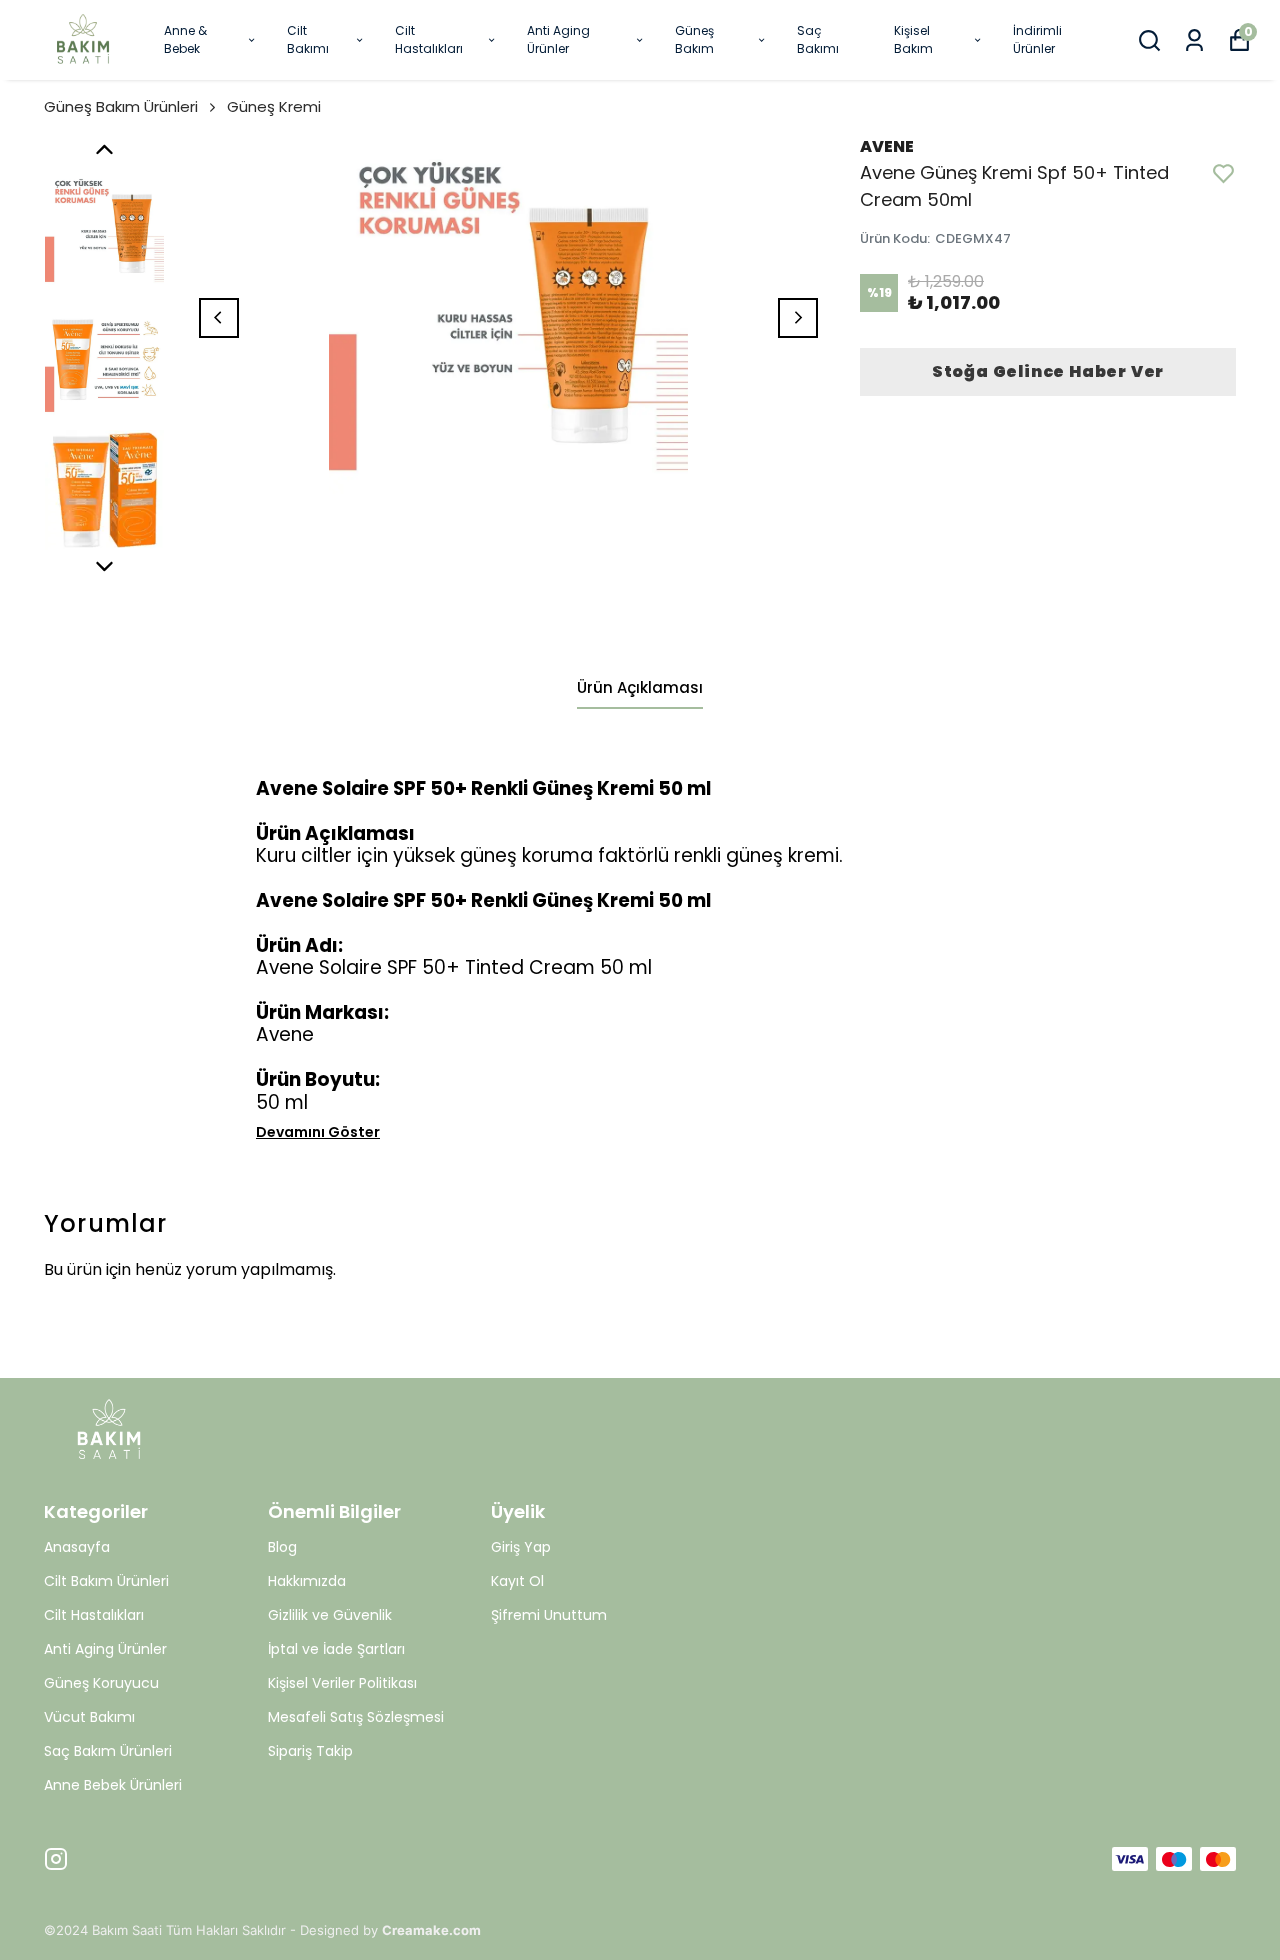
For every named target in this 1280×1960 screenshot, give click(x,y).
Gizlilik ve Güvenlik (330, 1615)
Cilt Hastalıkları (429, 39)
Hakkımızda (307, 1581)
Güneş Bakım (694, 39)
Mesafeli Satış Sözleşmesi (356, 1717)
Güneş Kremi (274, 106)
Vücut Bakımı (89, 1717)
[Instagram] (56, 1859)
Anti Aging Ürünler (558, 39)
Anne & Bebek (185, 39)
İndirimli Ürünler (1037, 39)
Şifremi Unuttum (549, 1615)
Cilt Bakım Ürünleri (106, 1581)
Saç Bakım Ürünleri (108, 1751)
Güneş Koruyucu (101, 1683)
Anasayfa (77, 1547)
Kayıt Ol (517, 1581)
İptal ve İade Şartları (336, 1649)
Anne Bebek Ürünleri (113, 1785)
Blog (282, 1547)
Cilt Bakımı (308, 39)
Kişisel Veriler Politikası (342, 1683)
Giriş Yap (521, 1547)
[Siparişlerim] (1194, 40)
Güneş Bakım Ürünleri (121, 106)
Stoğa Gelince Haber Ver (1048, 371)
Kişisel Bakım (913, 39)
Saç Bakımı (818, 39)
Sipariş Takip (310, 1751)
